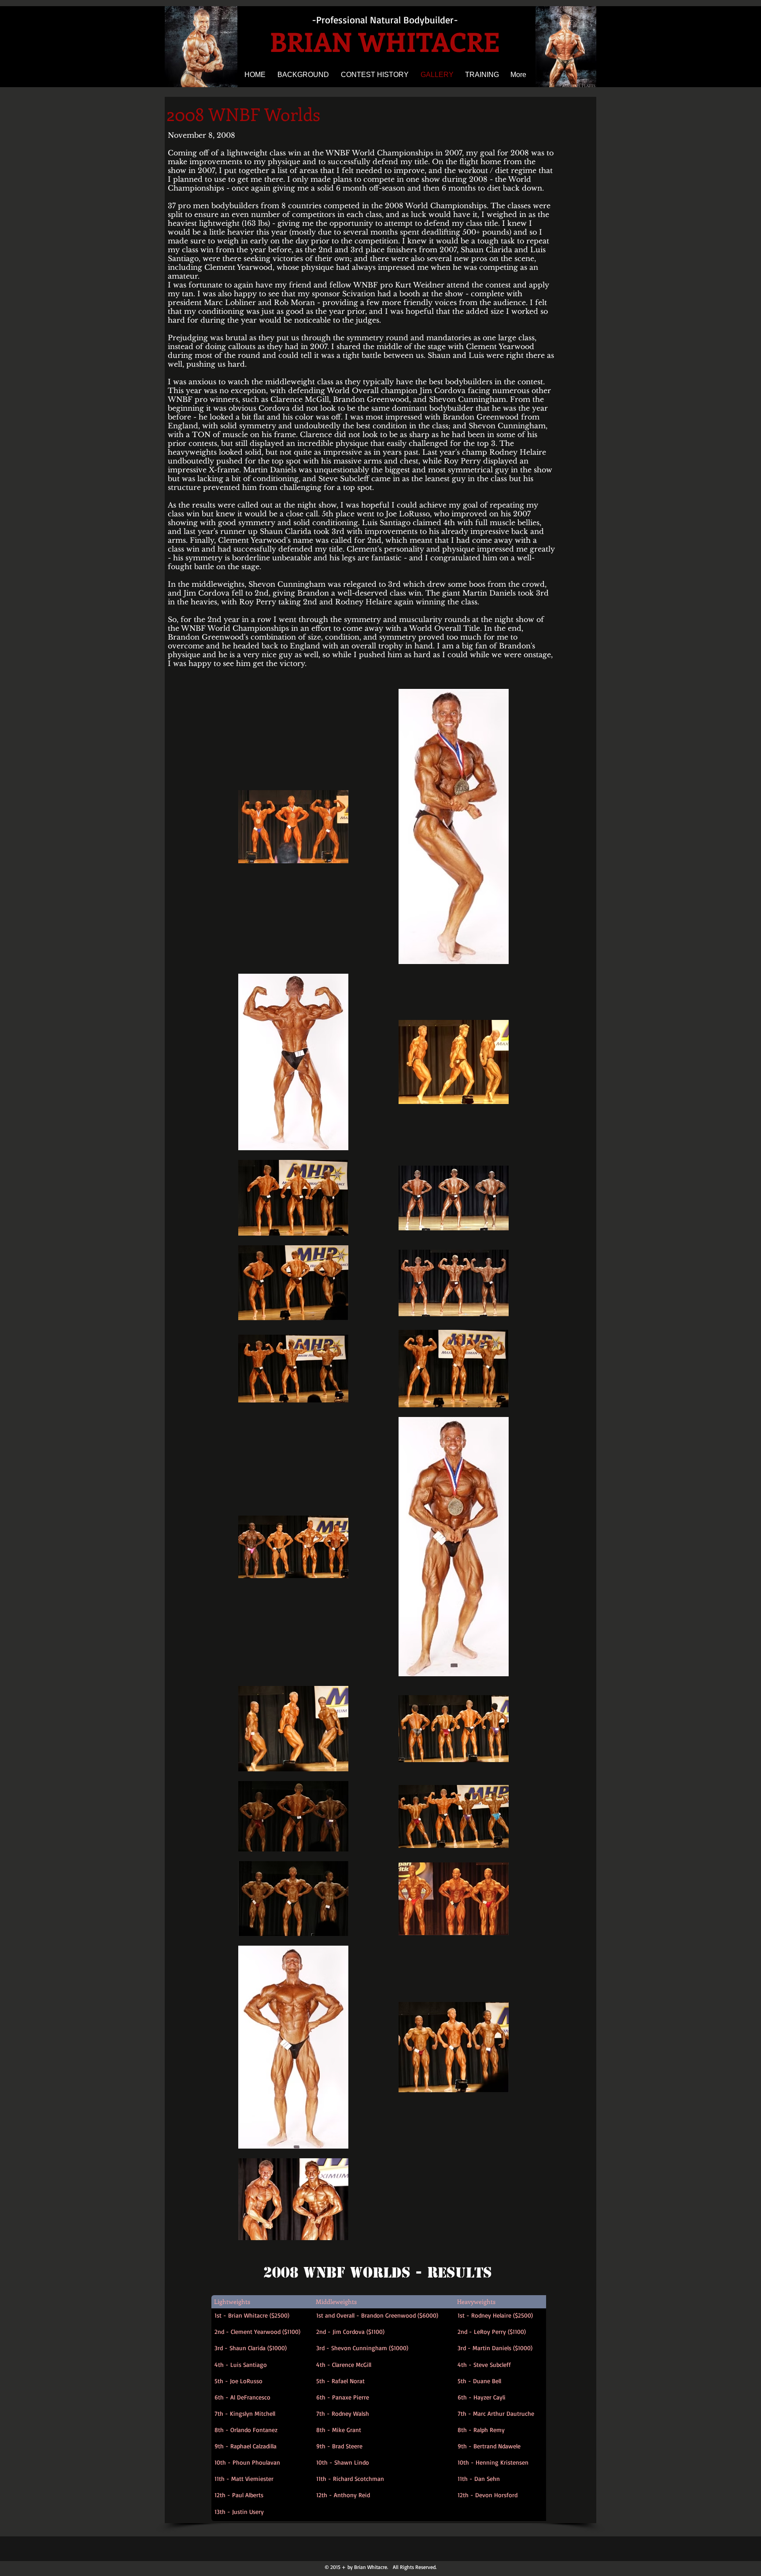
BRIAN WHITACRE (385, 41)
